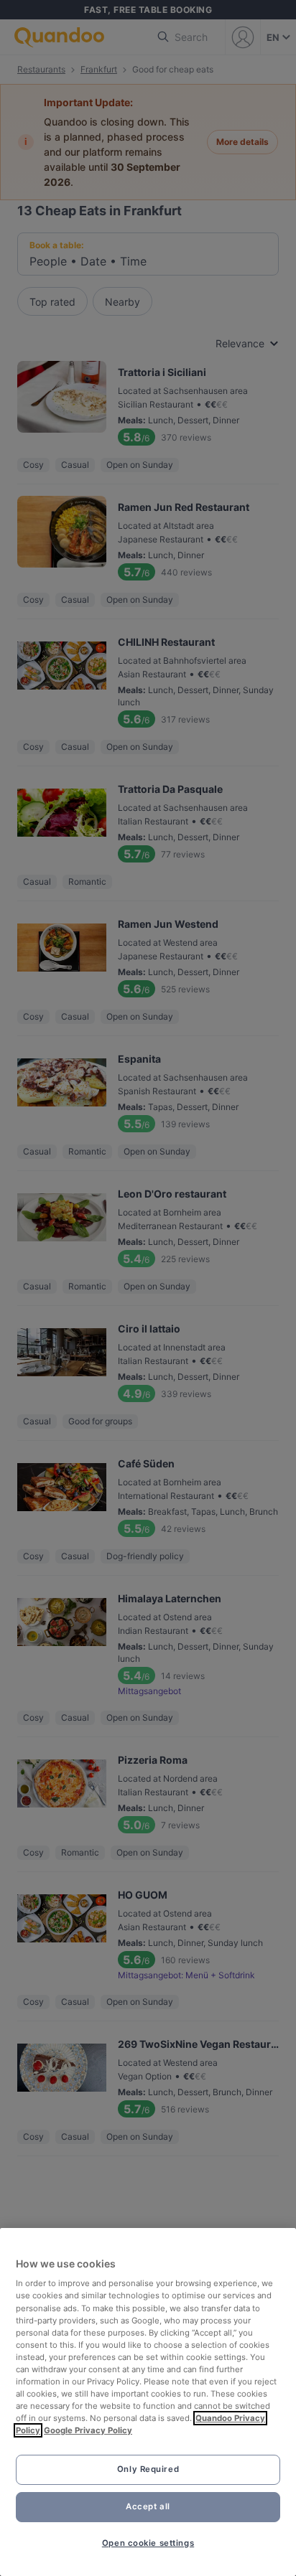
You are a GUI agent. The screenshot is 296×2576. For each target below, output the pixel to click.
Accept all (148, 2506)
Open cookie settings (148, 2543)
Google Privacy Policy (88, 2430)
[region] (148, 2402)
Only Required (148, 2469)
